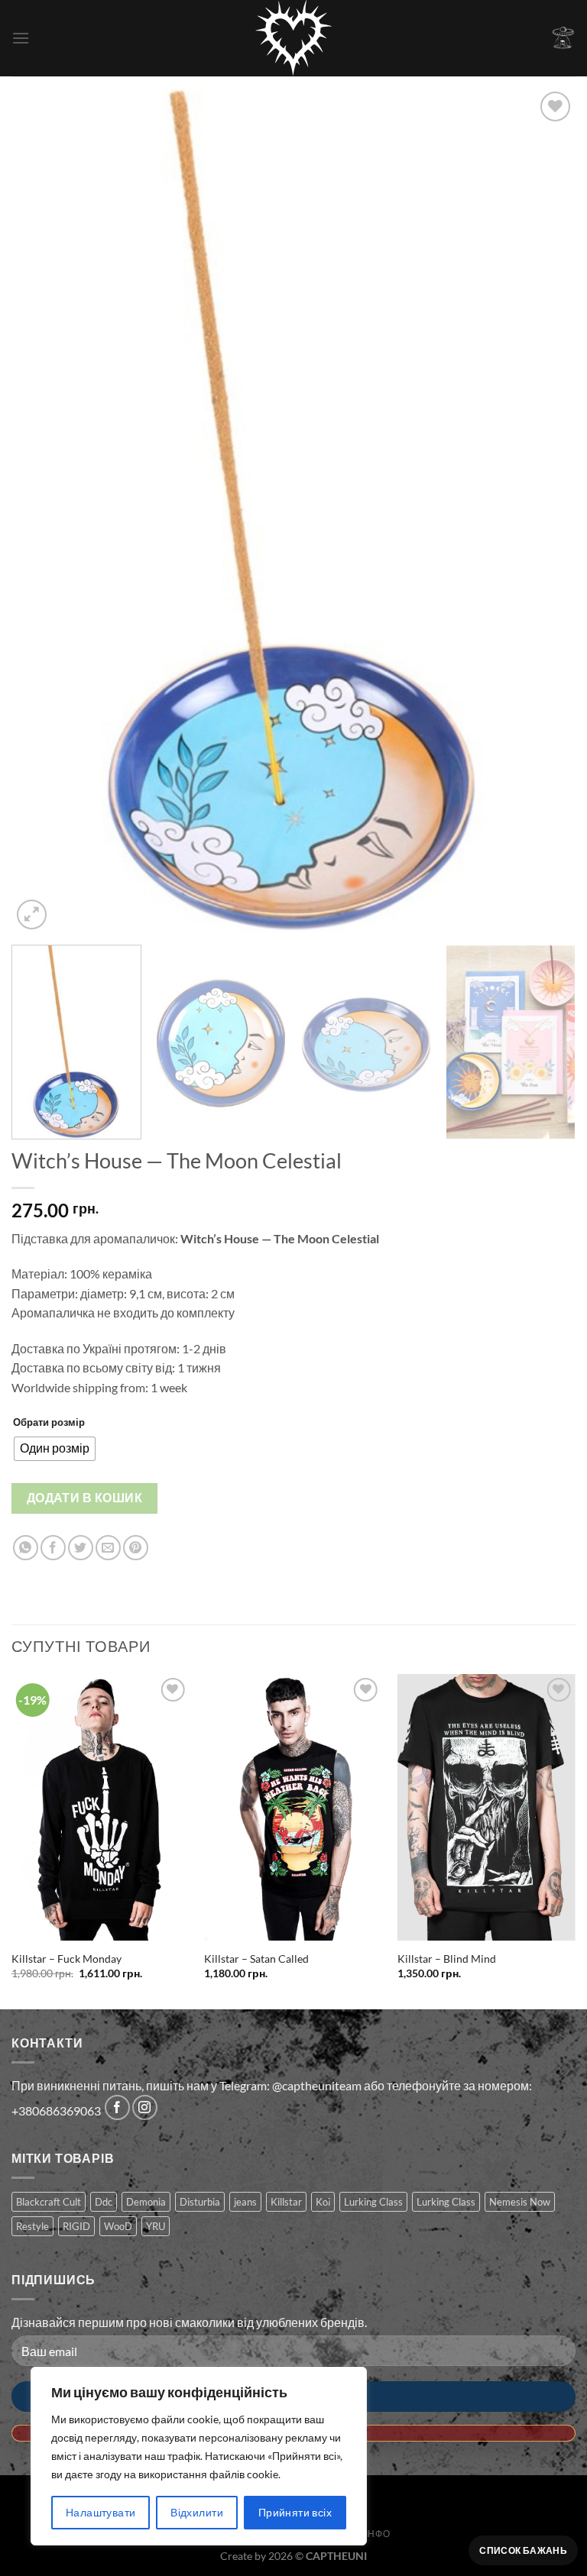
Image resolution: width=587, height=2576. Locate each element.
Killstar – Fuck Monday (66, 1959)
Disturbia (200, 2202)
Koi (323, 2202)
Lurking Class (373, 2202)
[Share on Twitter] (81, 1548)
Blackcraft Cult (49, 2202)
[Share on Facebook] (53, 1548)
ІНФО (378, 2534)
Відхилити (197, 2512)
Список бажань (523, 2550)
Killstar (286, 2202)
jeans (245, 2202)
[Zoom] (32, 915)
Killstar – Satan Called (256, 1959)
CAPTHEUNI (336, 2556)
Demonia (146, 2202)
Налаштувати (101, 2512)
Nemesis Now (520, 2202)
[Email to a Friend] (108, 1548)
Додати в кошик (85, 1498)
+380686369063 (56, 2111)
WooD (118, 2226)
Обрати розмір (49, 1422)
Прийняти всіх (295, 2512)
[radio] (55, 1449)
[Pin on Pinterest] (136, 1548)
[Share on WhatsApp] (26, 1548)
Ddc (104, 2202)
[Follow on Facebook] (117, 2107)
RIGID (76, 2226)
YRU (156, 2226)
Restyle (32, 2226)
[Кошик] (563, 38)
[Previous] (42, 511)
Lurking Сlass (446, 2202)
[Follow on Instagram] (145, 2107)
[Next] (545, 511)
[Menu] (21, 38)
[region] (199, 2456)
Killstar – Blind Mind (447, 1959)
